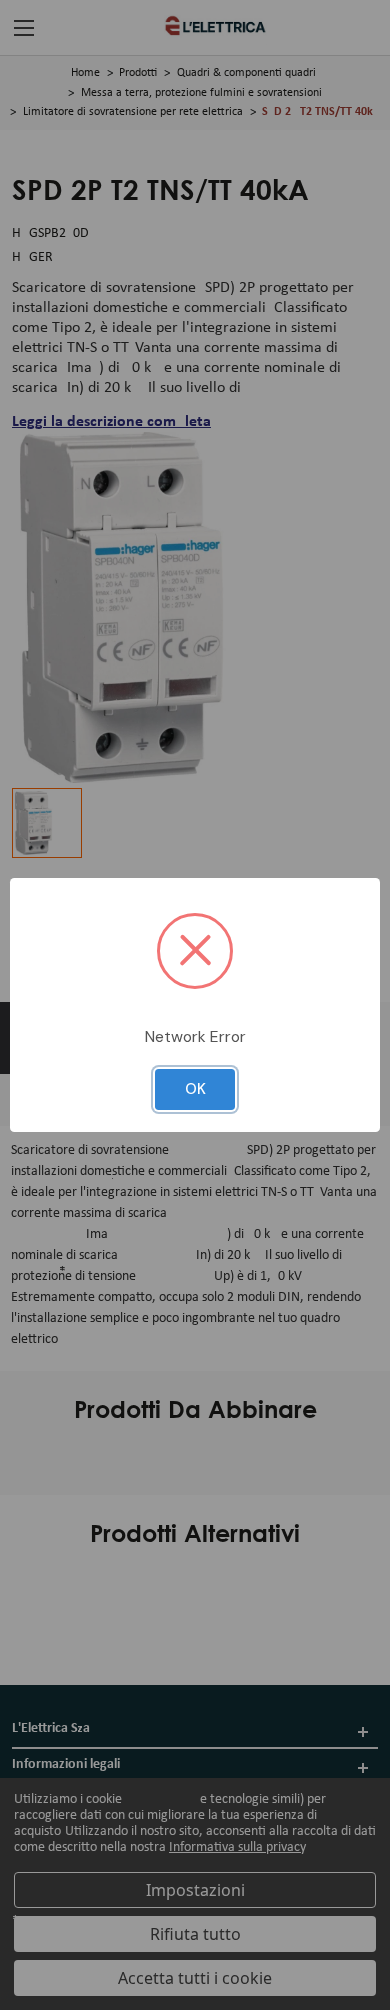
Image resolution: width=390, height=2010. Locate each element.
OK (195, 1089)
